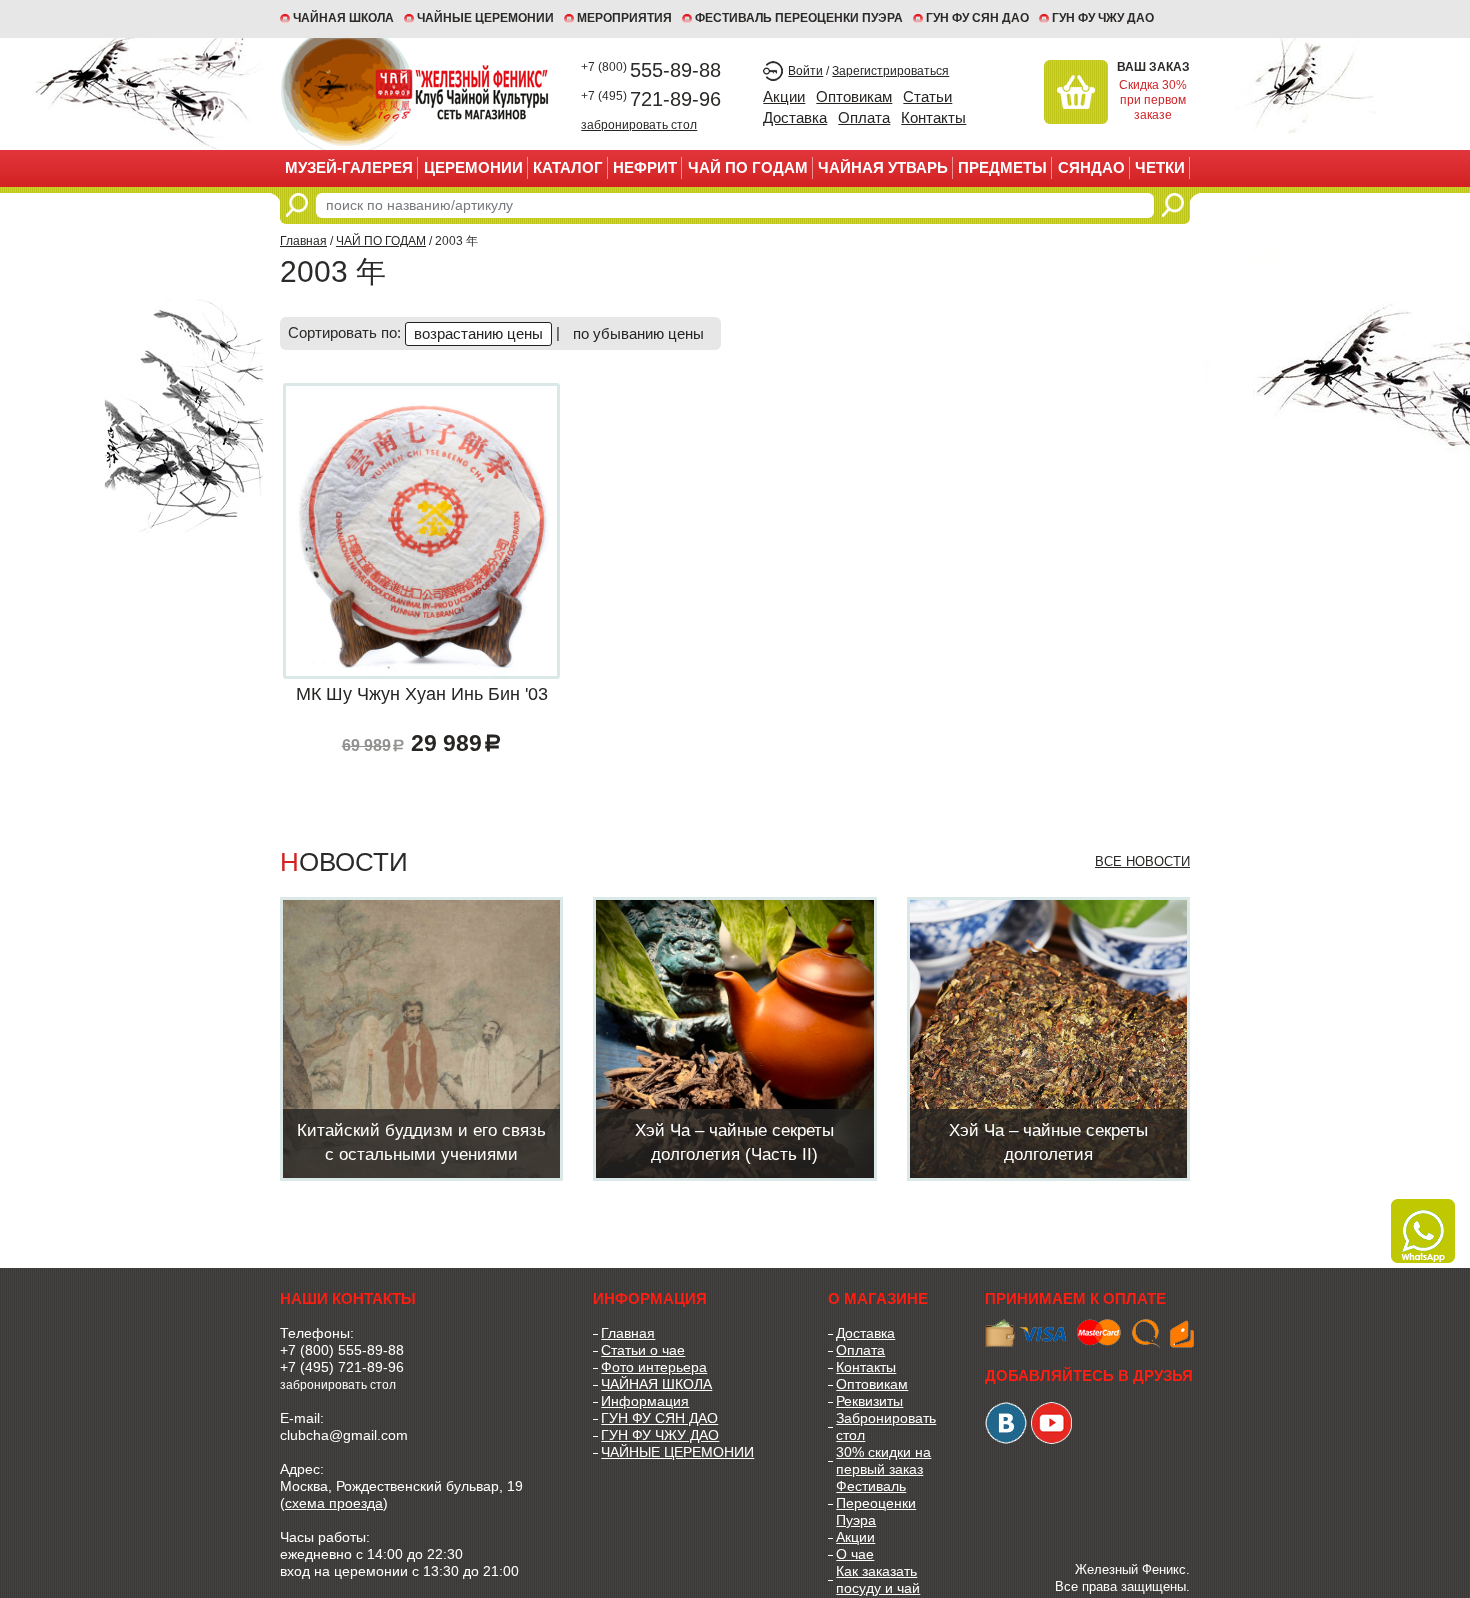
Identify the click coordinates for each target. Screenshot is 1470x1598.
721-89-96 (651, 99)
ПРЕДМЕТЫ (1002, 167)
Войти (805, 71)
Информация (645, 1401)
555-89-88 (651, 70)
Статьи (927, 96)
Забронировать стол (886, 1426)
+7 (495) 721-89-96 (342, 1367)
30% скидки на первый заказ (883, 1460)
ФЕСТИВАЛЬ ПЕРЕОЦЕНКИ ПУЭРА (799, 18)
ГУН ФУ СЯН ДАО (977, 18)
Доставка (795, 117)
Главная (303, 241)
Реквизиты (869, 1401)
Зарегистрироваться (890, 71)
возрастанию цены (478, 333)
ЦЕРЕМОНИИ (473, 167)
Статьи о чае (643, 1350)
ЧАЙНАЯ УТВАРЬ (883, 167)
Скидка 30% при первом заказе (1153, 100)
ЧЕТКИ (1160, 167)
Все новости (1142, 861)
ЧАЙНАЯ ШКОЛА (656, 1384)
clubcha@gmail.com (344, 1435)
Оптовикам (854, 96)
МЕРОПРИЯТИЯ (624, 18)
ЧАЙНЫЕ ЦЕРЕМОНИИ (485, 18)
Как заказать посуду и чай (878, 1579)
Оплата (864, 117)
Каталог (568, 167)
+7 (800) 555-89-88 (342, 1350)
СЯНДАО (1091, 167)
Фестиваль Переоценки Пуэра (876, 1503)
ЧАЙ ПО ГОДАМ (748, 167)
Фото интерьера (654, 1367)
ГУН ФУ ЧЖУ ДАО (1103, 18)
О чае (855, 1554)
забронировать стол (639, 124)
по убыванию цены (638, 333)
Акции (784, 96)
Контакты (933, 117)
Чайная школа (343, 18)
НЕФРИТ (645, 167)
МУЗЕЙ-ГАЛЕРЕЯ (349, 167)
